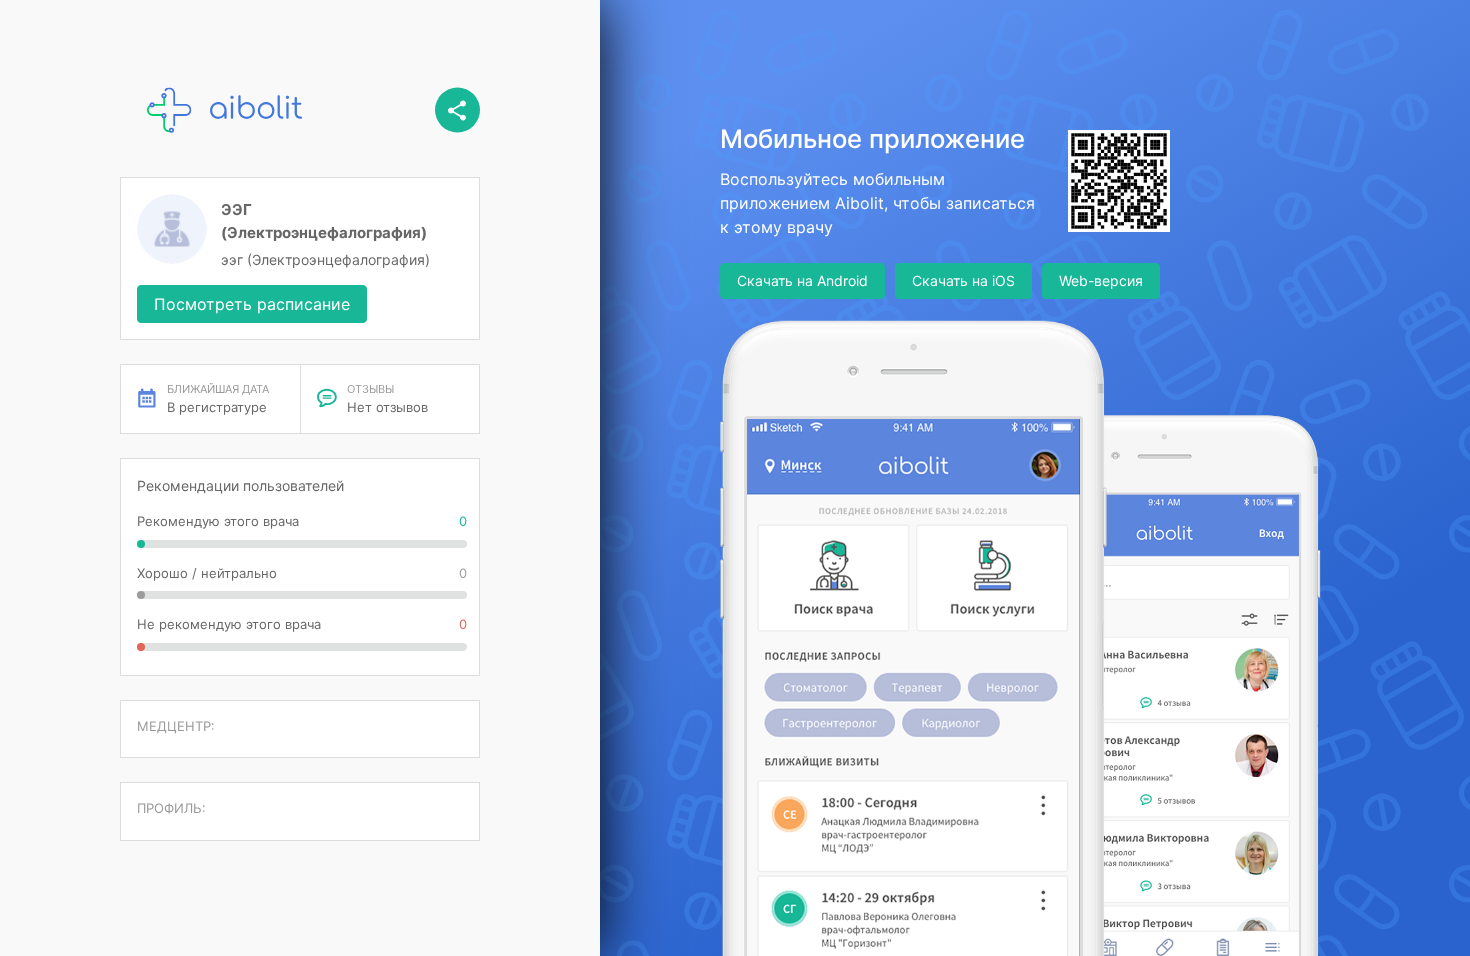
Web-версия (1101, 280)
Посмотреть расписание (252, 304)
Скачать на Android (802, 280)
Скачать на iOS (963, 280)
